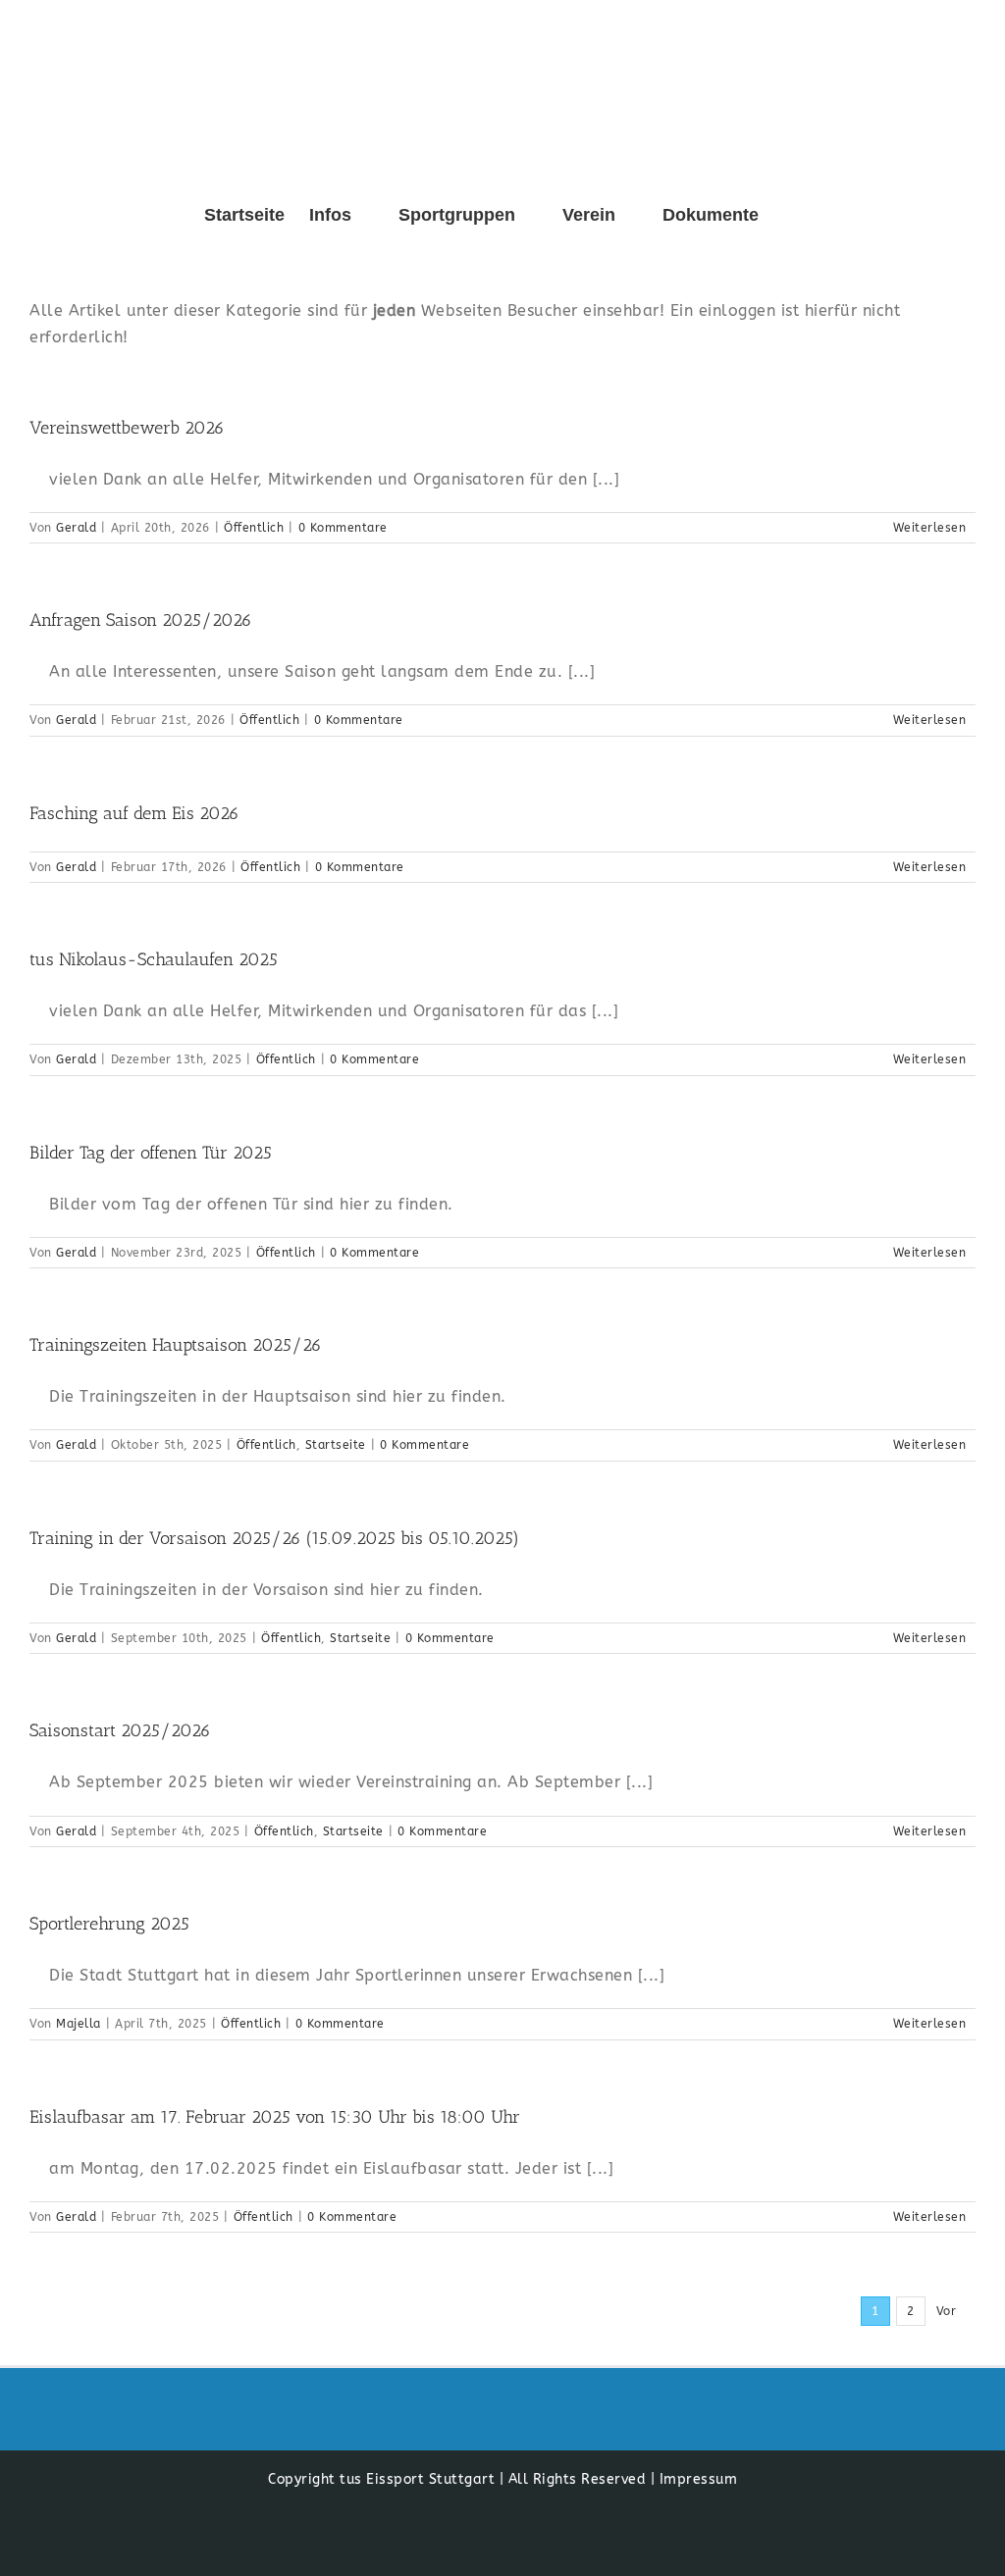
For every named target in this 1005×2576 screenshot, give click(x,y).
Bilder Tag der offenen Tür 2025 (151, 1153)
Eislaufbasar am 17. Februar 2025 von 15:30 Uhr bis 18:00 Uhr (275, 2117)
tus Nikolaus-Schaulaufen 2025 (154, 959)
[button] (790, 215)
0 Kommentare (343, 528)
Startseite (336, 1445)
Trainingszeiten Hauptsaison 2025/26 (176, 1345)
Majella (79, 2024)
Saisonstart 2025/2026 (120, 1730)
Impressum (699, 2479)
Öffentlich (254, 528)
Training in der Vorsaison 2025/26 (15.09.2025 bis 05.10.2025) (274, 1538)
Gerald (76, 528)
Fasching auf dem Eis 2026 (134, 813)
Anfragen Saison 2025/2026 (141, 620)
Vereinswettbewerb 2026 (127, 428)
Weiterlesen (930, 528)
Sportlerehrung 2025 (109, 1924)
